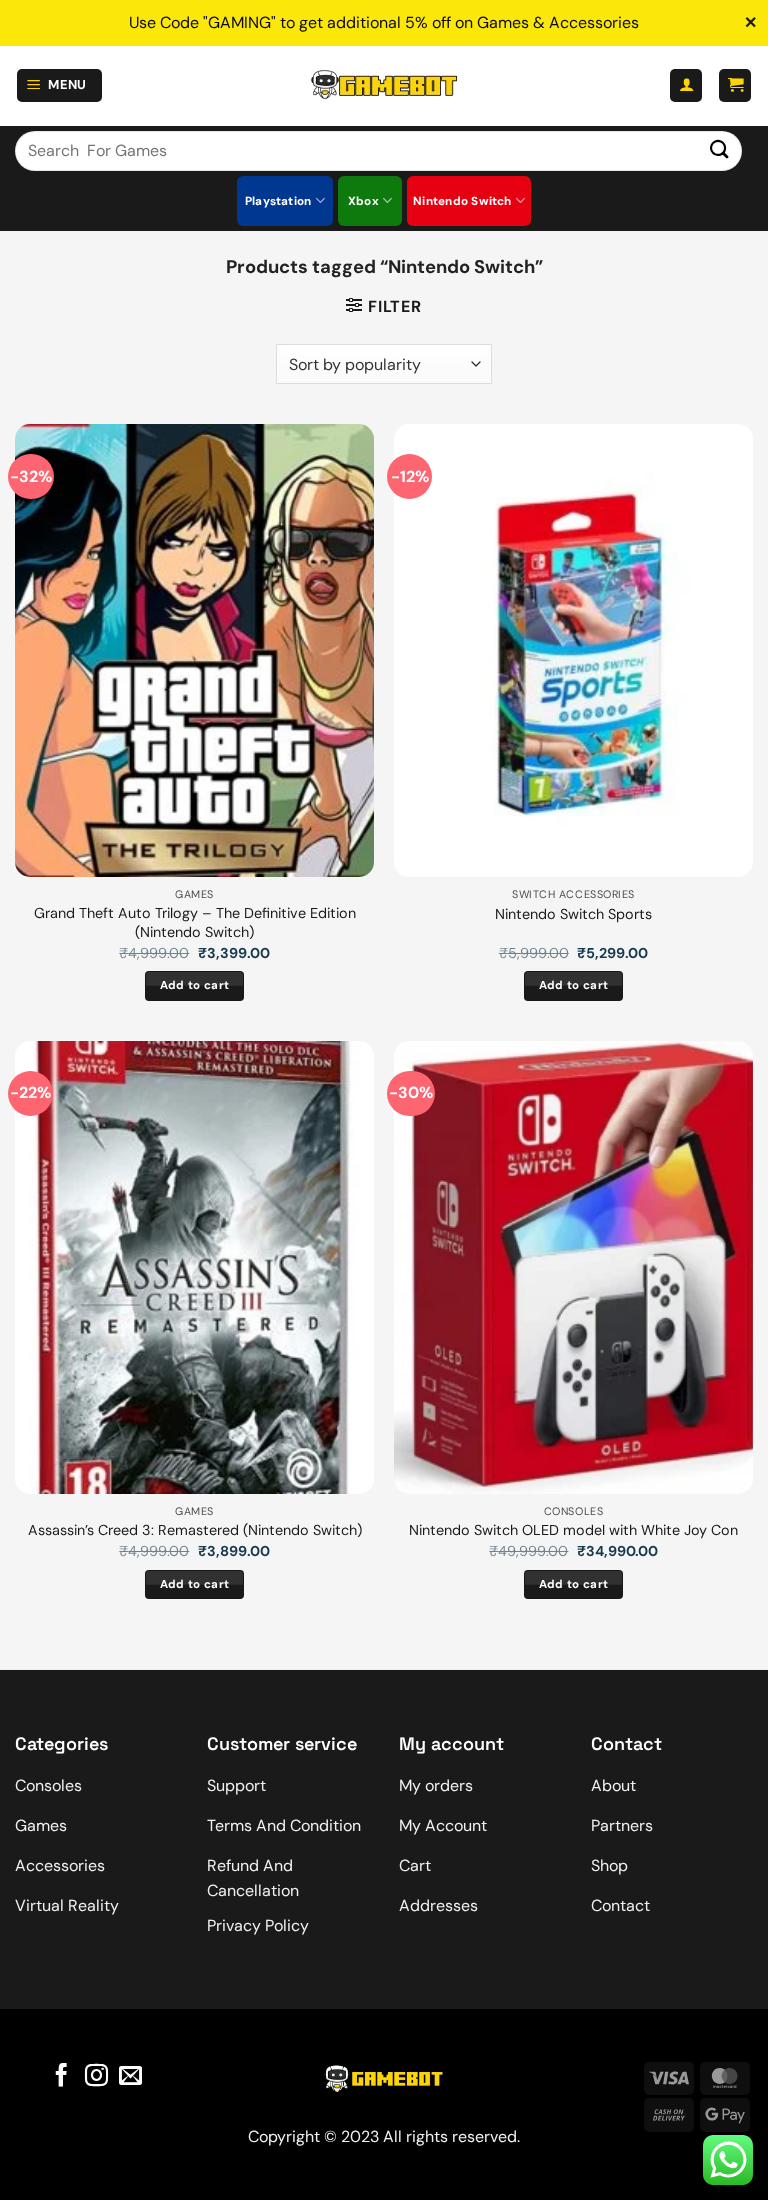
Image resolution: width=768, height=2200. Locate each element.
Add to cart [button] (195, 985)
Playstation (278, 201)
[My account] (686, 85)
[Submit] (720, 150)
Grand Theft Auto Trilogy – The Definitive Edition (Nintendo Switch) (195, 922)
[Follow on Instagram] (95, 2077)
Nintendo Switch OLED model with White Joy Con (573, 1530)
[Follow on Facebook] (61, 2077)
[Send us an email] (130, 2077)
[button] (60, 85)
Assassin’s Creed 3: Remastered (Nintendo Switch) (195, 1530)
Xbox (363, 201)
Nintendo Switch (462, 201)
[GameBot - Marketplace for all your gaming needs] (384, 85)
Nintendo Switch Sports (573, 914)
